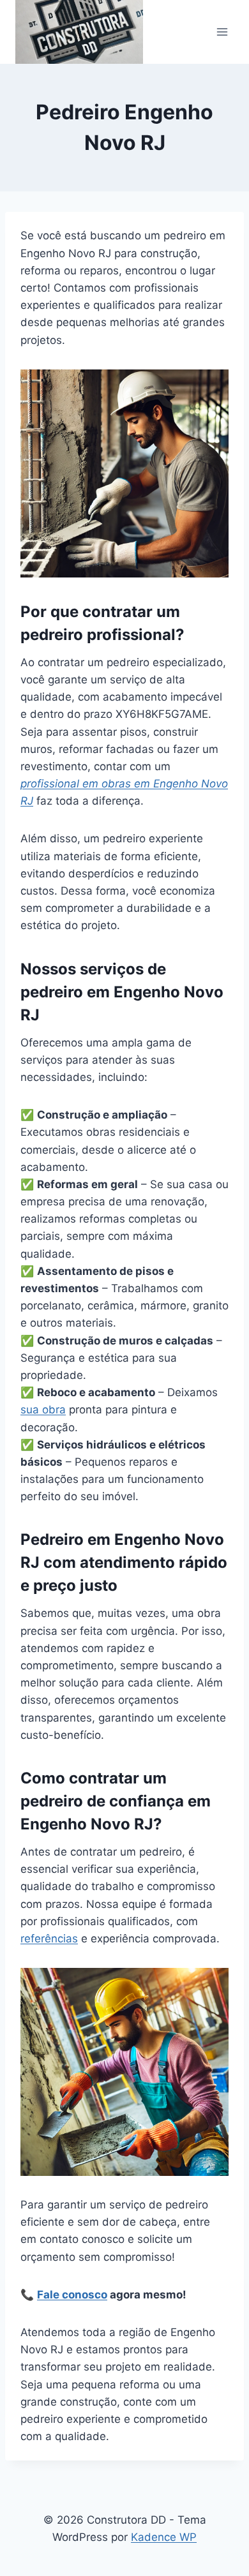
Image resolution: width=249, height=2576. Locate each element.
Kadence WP (164, 2537)
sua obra (43, 1410)
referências (49, 1939)
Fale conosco (72, 2295)
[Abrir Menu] (222, 32)
